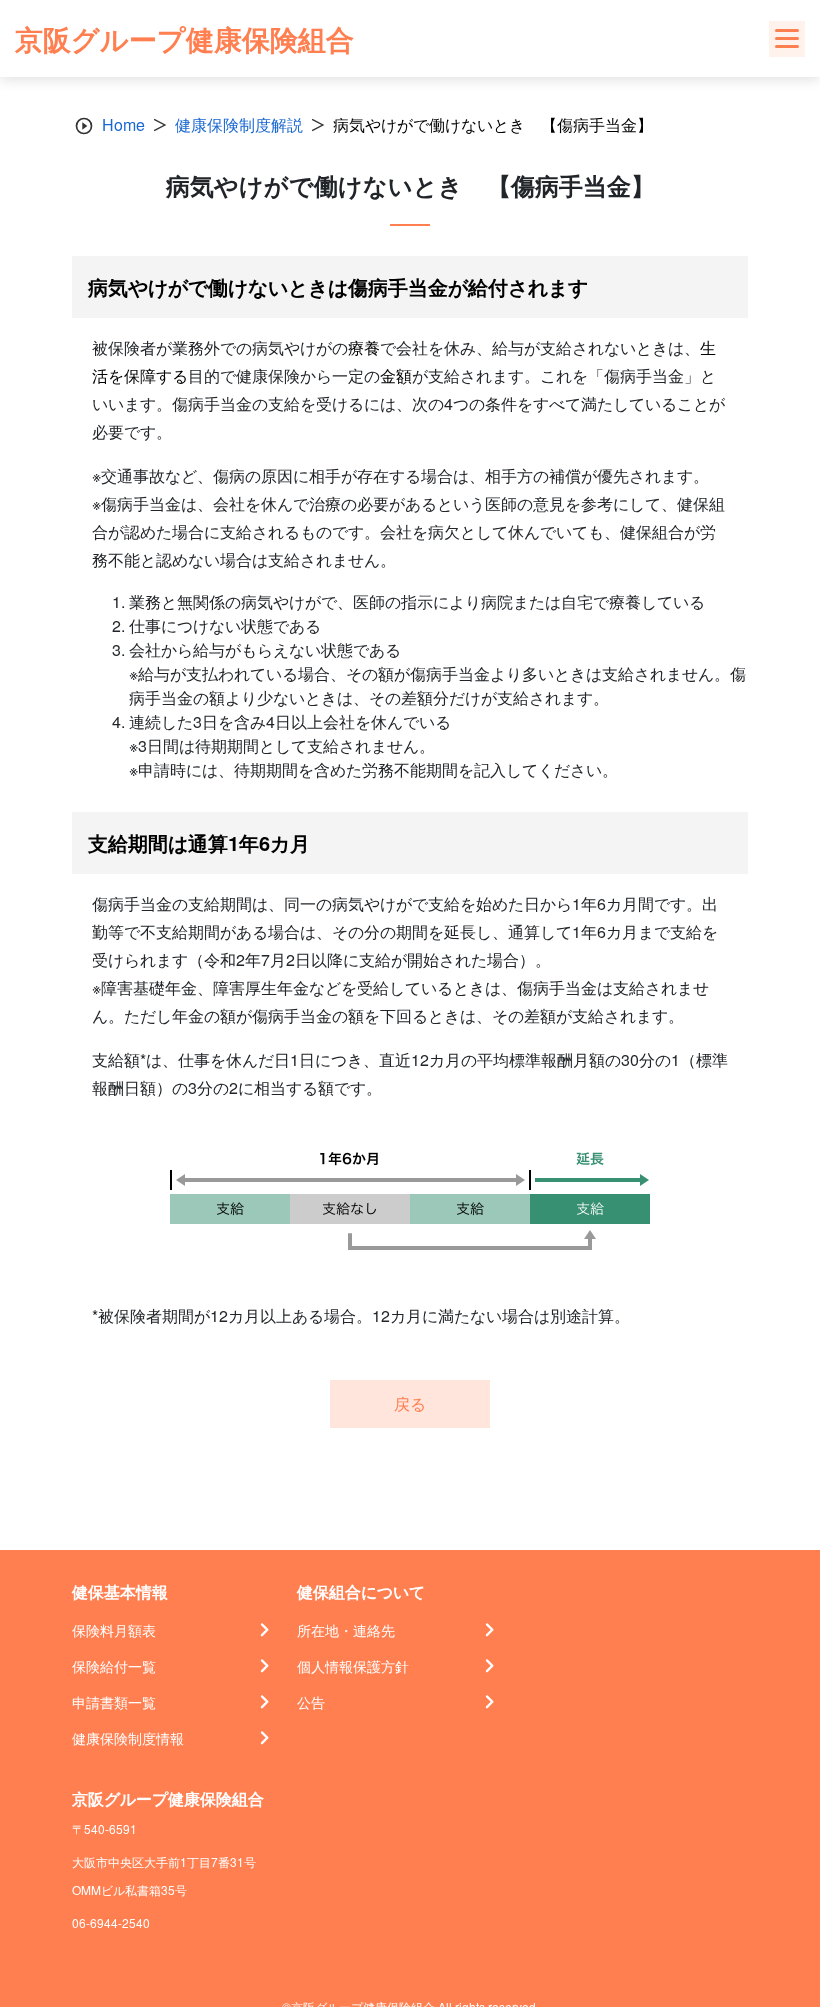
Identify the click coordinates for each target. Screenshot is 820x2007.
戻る (410, 1403)
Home (123, 124)
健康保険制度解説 (239, 124)
